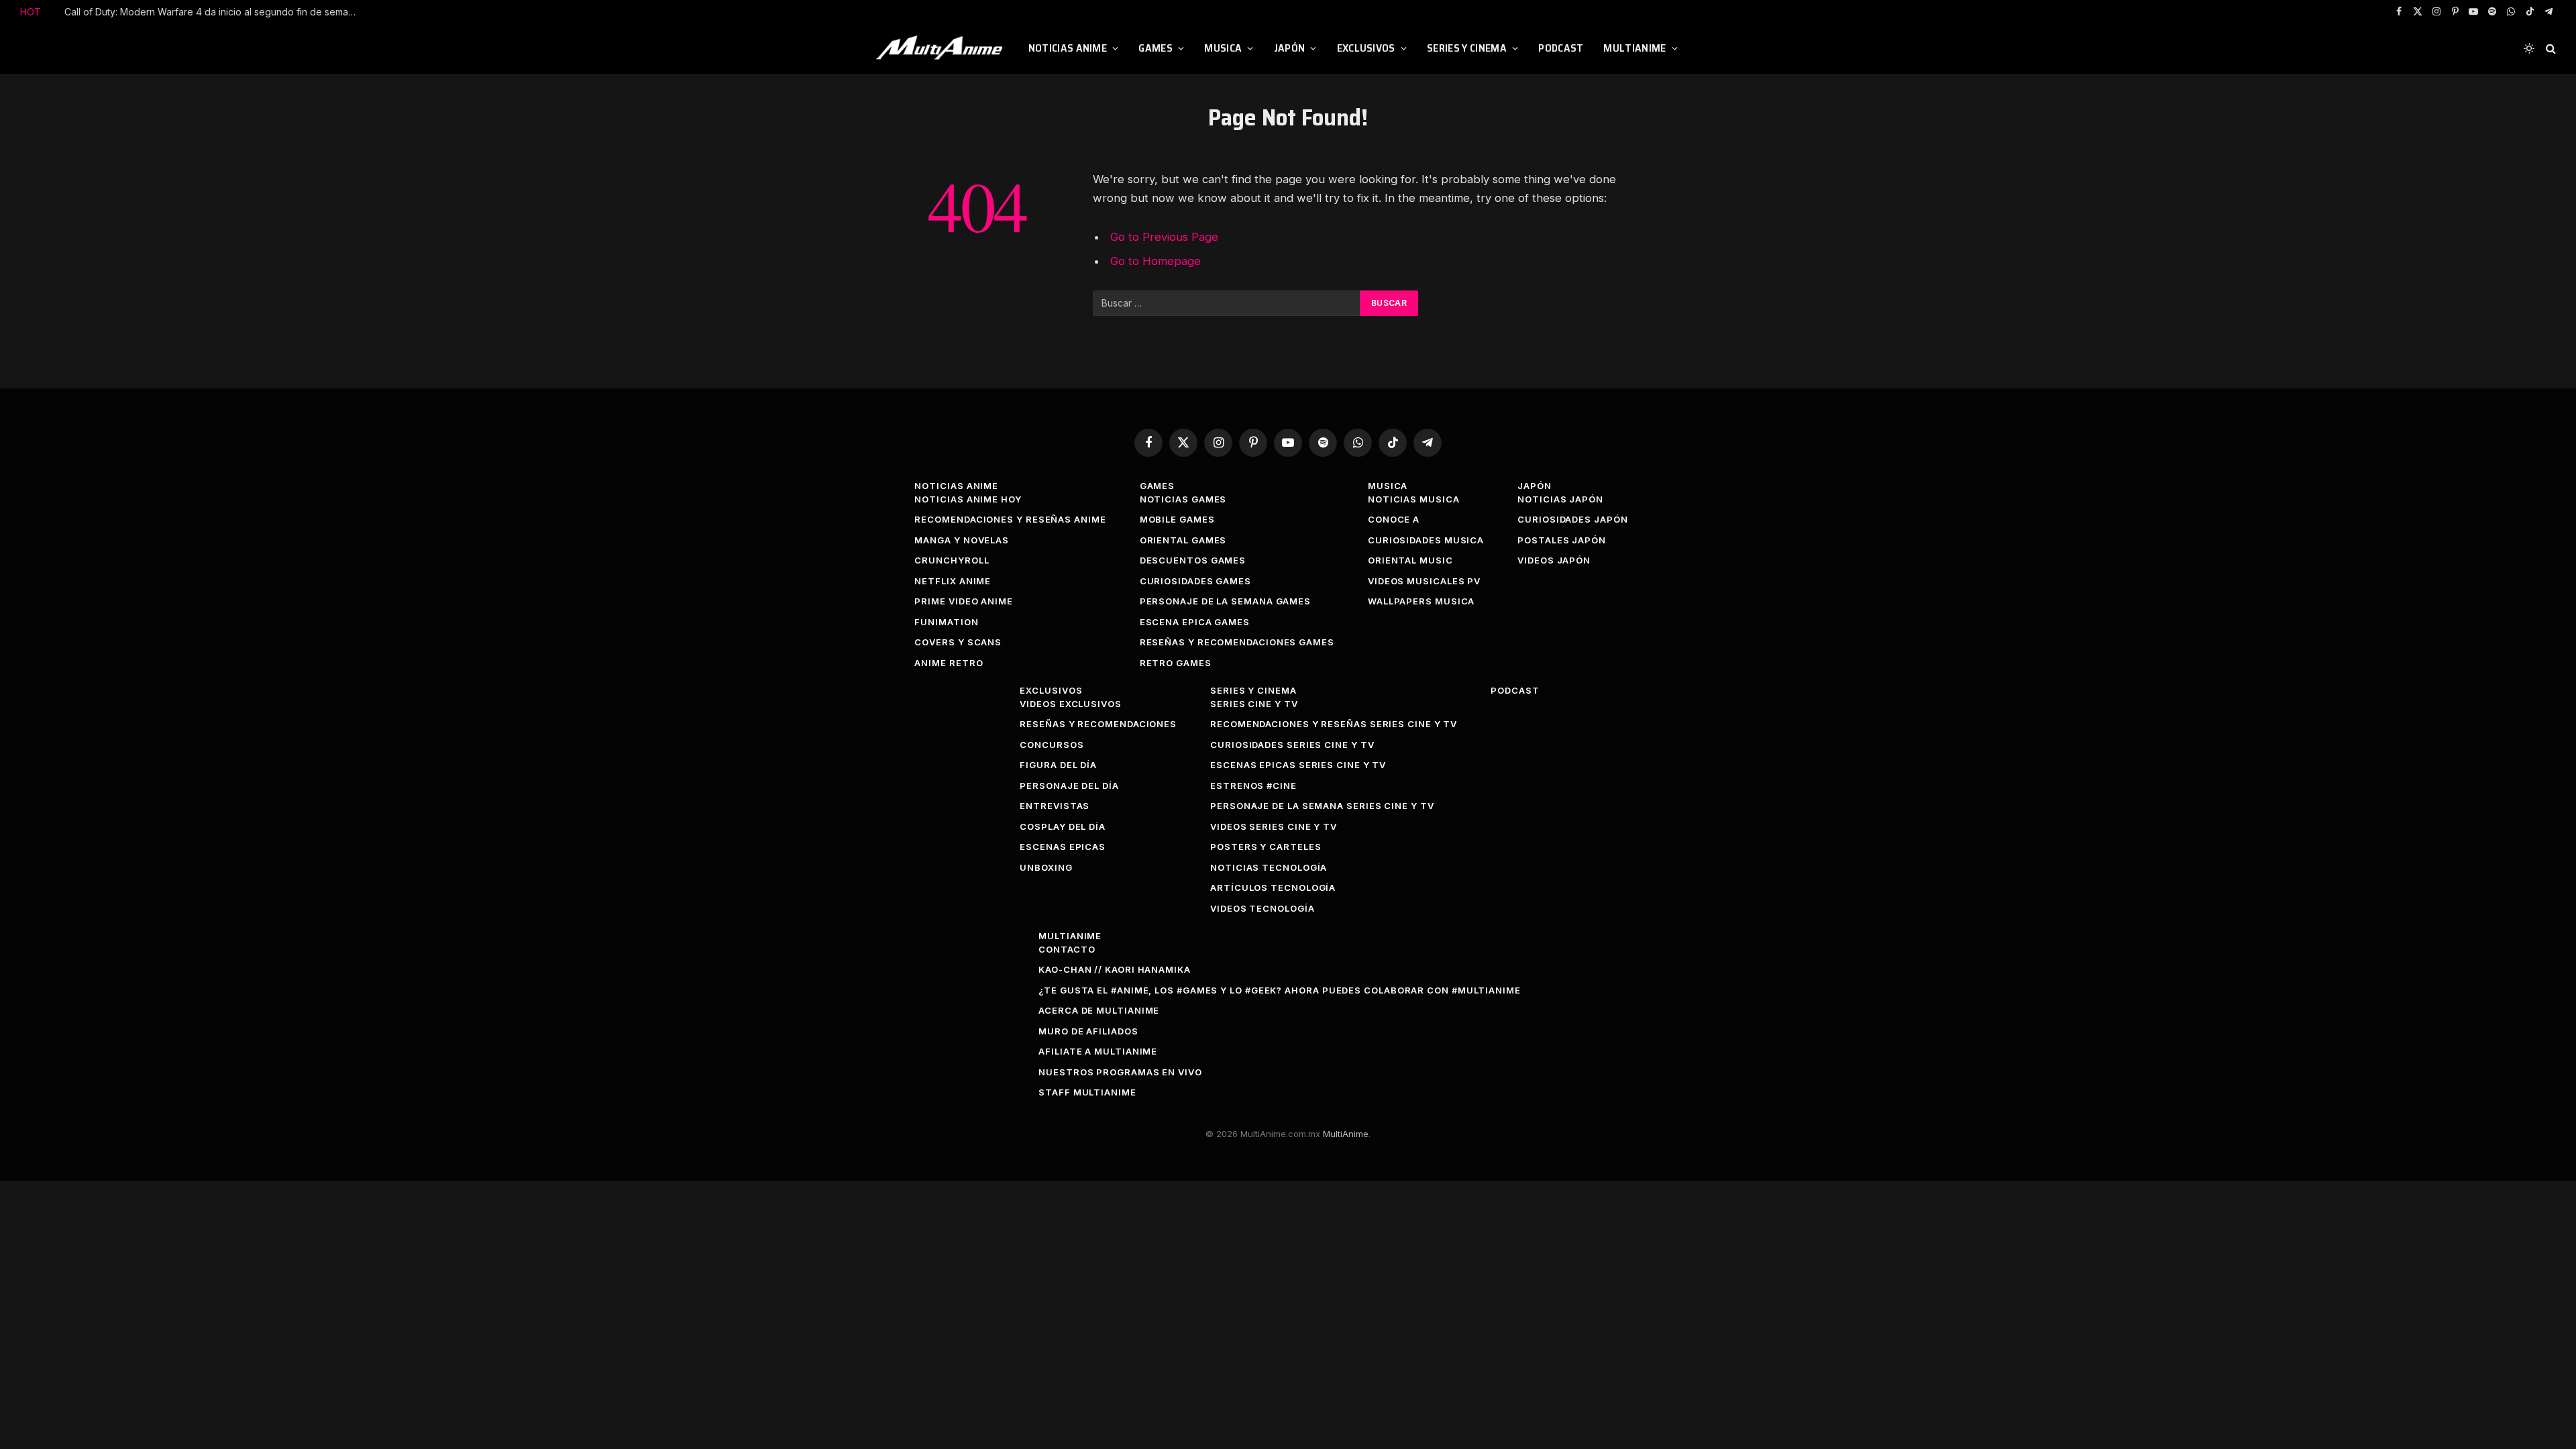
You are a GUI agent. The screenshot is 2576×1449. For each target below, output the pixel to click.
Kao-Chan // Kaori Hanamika (1115, 969)
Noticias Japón (1560, 499)
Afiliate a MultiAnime (1098, 1051)
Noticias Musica (1414, 499)
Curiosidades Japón (1572, 519)
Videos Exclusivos (1070, 704)
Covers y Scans (958, 642)
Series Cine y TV (1254, 704)
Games (1156, 48)
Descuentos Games (1193, 560)
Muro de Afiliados (1088, 1031)
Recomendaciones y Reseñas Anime (1010, 519)
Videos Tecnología (1262, 908)
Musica (1223, 48)
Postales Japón (1562, 540)
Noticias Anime (1068, 48)
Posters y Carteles (1266, 847)
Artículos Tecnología (1273, 888)
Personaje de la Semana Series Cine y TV (1322, 806)
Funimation (946, 622)
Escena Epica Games (1195, 622)
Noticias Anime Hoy (968, 499)
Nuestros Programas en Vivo (1120, 1072)
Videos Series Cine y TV (1274, 826)
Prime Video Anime (963, 601)
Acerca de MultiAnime (1099, 1010)
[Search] (2550, 49)
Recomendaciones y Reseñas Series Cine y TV (1334, 724)
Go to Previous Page (1164, 237)
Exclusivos (1366, 48)
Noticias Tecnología (1269, 867)
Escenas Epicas (1063, 847)
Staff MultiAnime (1087, 1092)
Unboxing (1046, 867)
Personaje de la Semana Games (1225, 601)
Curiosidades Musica (1426, 540)
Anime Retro (949, 663)
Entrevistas (1055, 806)
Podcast (1561, 48)
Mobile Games (1177, 519)
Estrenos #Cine (1253, 786)
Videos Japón (1554, 560)
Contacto (1067, 949)
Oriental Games (1183, 540)
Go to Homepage (1156, 261)
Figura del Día (1058, 765)
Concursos (1052, 745)
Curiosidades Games (1195, 581)
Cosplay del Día (1063, 826)
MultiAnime (1634, 48)
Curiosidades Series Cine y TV (1292, 745)
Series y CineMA (1467, 48)
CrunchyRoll (952, 560)
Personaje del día (1069, 786)
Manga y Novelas (962, 540)
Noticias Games (1183, 499)
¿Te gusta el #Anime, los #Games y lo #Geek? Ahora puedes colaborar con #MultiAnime (1280, 990)
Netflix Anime (953, 581)
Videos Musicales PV (1424, 581)
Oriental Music (1410, 560)
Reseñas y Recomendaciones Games (1237, 642)
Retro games (1176, 663)
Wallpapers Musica (1421, 601)
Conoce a (1394, 519)
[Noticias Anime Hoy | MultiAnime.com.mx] (941, 48)
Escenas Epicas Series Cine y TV (1298, 765)
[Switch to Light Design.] (2529, 48)
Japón (1290, 48)
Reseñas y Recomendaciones (1098, 724)
